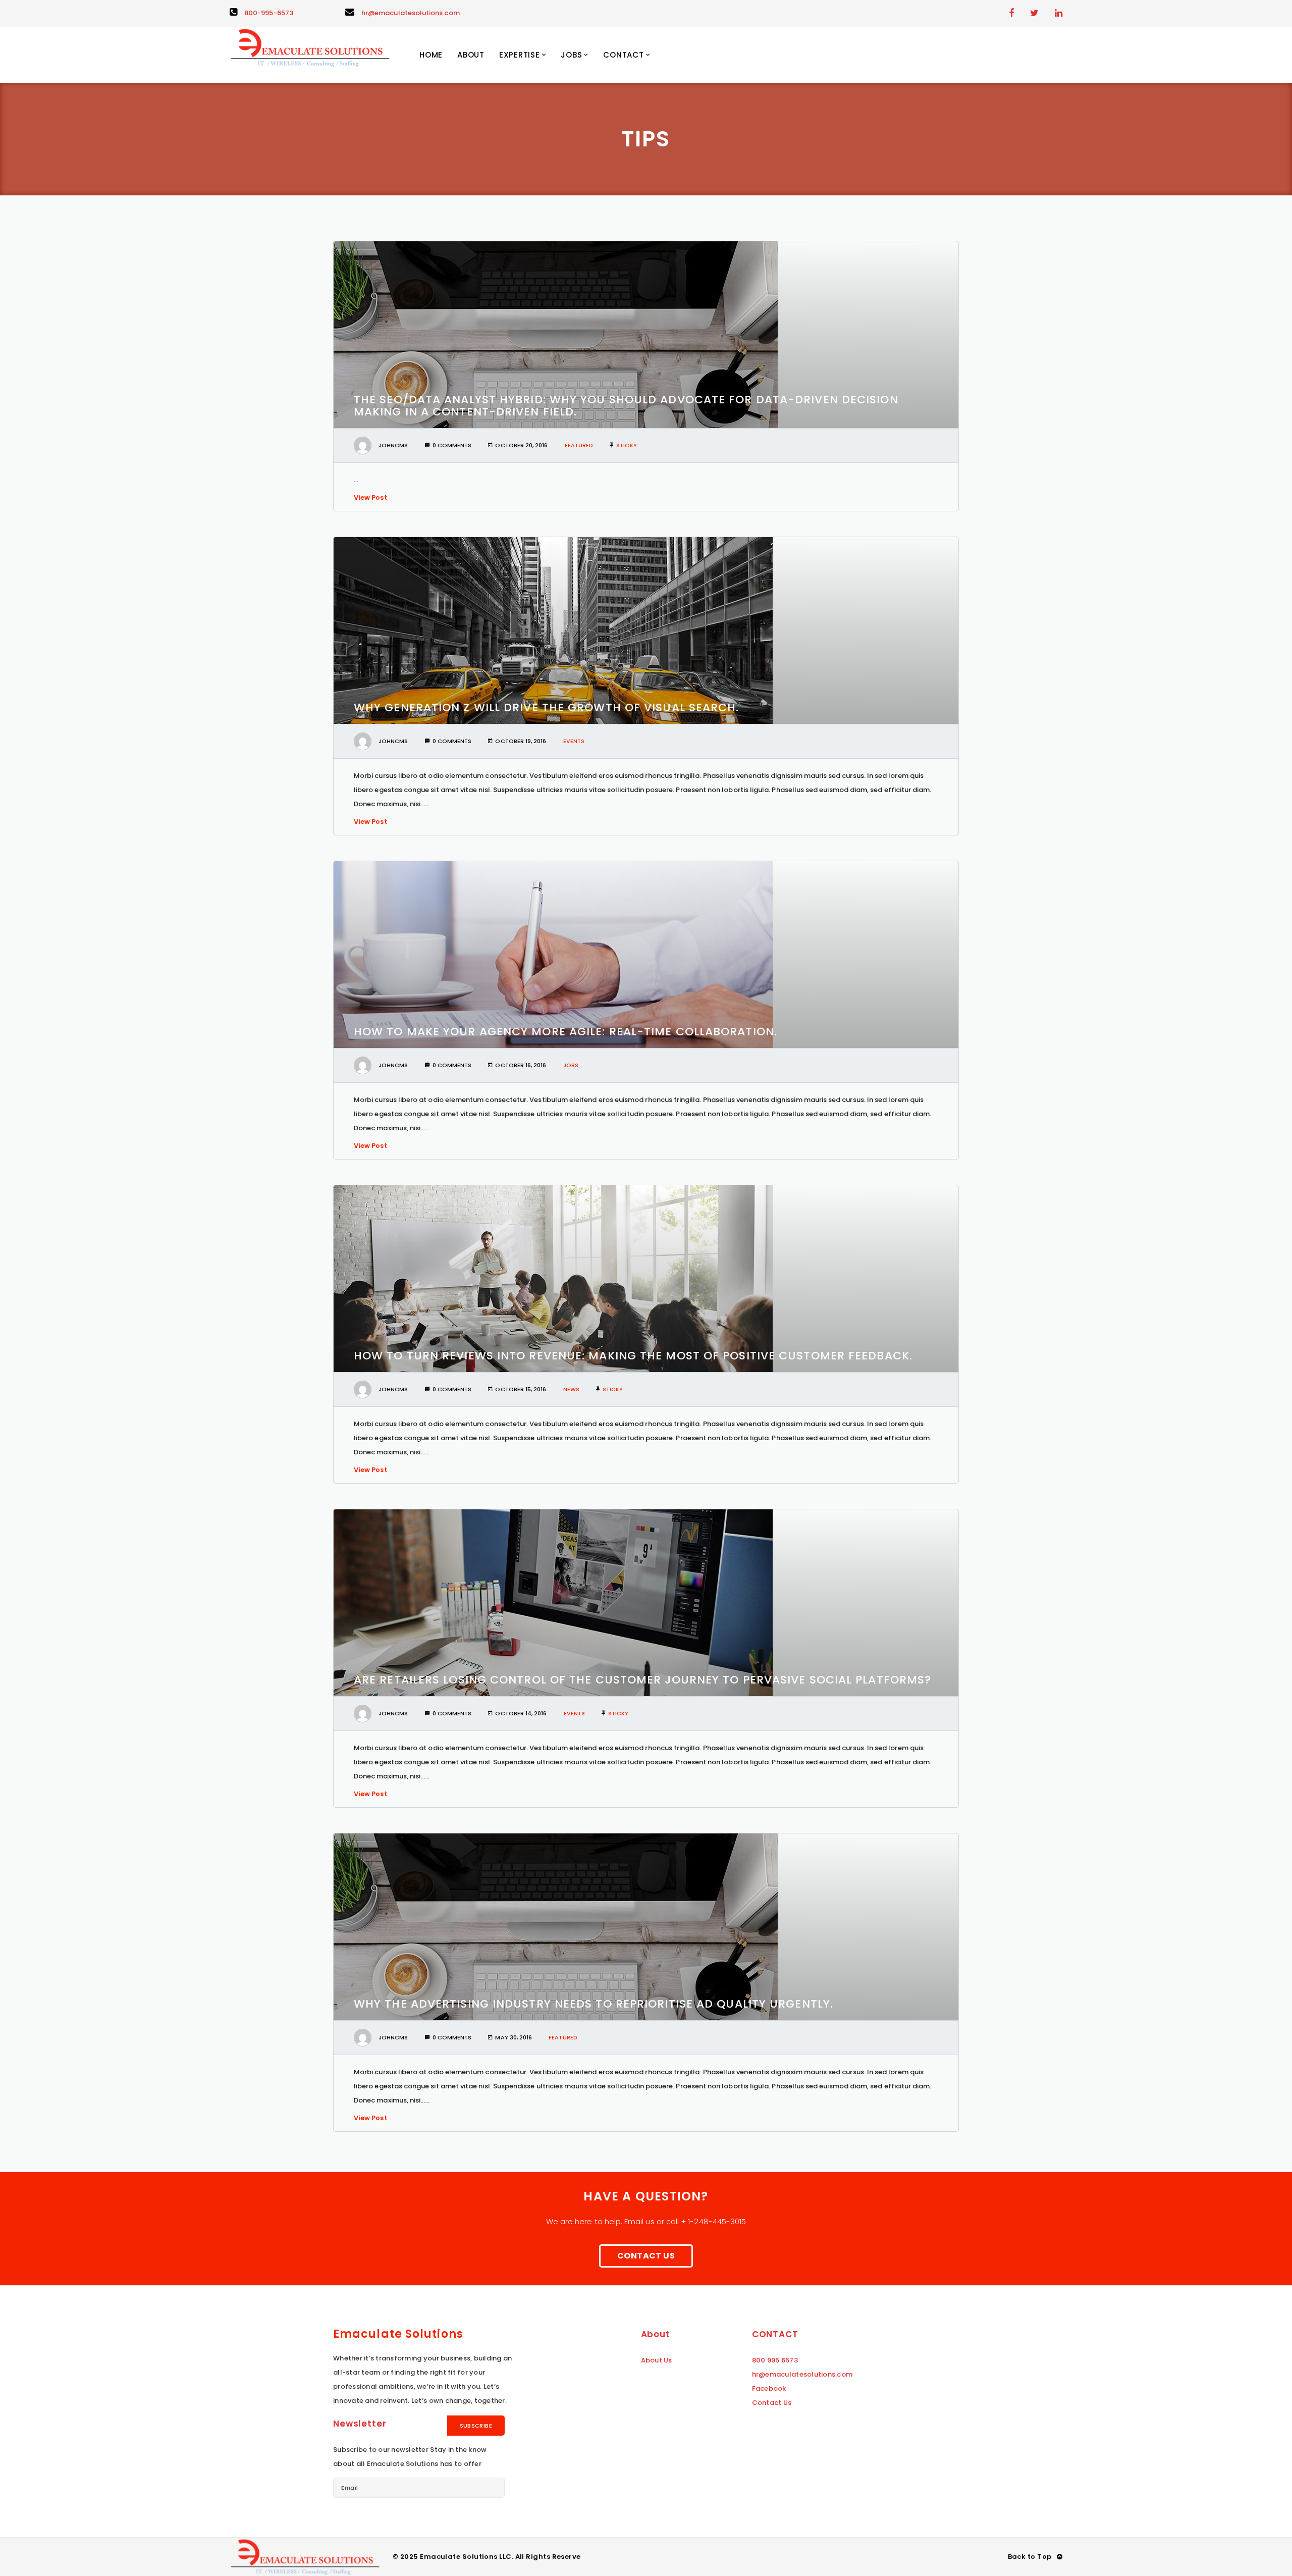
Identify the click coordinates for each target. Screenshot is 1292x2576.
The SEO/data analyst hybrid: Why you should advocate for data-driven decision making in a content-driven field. (626, 406)
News (571, 1389)
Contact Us (646, 2256)
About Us (657, 2360)
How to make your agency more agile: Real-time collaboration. (566, 1032)
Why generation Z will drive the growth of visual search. (547, 707)
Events (574, 741)
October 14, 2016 (521, 1713)
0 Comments (452, 445)
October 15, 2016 (521, 1389)
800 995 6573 (775, 2360)
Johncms (393, 445)
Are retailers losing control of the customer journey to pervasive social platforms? (642, 1680)
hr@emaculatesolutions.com (411, 13)
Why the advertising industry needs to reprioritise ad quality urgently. (594, 2004)
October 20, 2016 (521, 445)
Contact (623, 55)
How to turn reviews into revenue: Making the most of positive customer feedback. (633, 1356)
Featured (579, 445)
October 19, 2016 (521, 741)
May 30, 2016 (514, 2037)
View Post (370, 497)
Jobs (571, 55)
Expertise (520, 55)
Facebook (769, 2388)
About (471, 55)
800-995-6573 (269, 13)
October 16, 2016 (521, 1065)
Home (431, 55)
